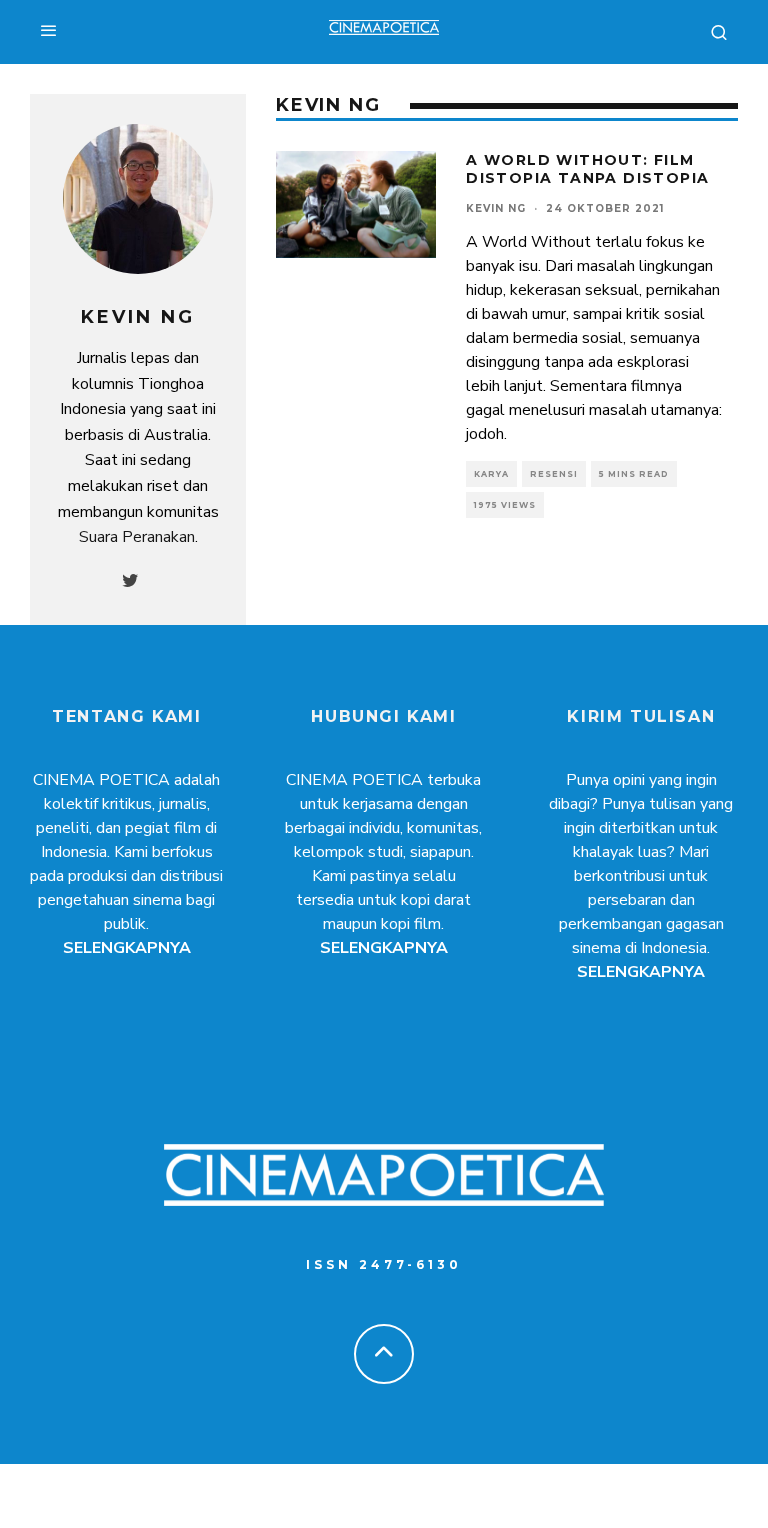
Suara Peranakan (137, 537)
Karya (491, 474)
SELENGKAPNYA (127, 948)
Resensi (554, 474)
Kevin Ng (496, 208)
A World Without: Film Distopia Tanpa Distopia (587, 169)
